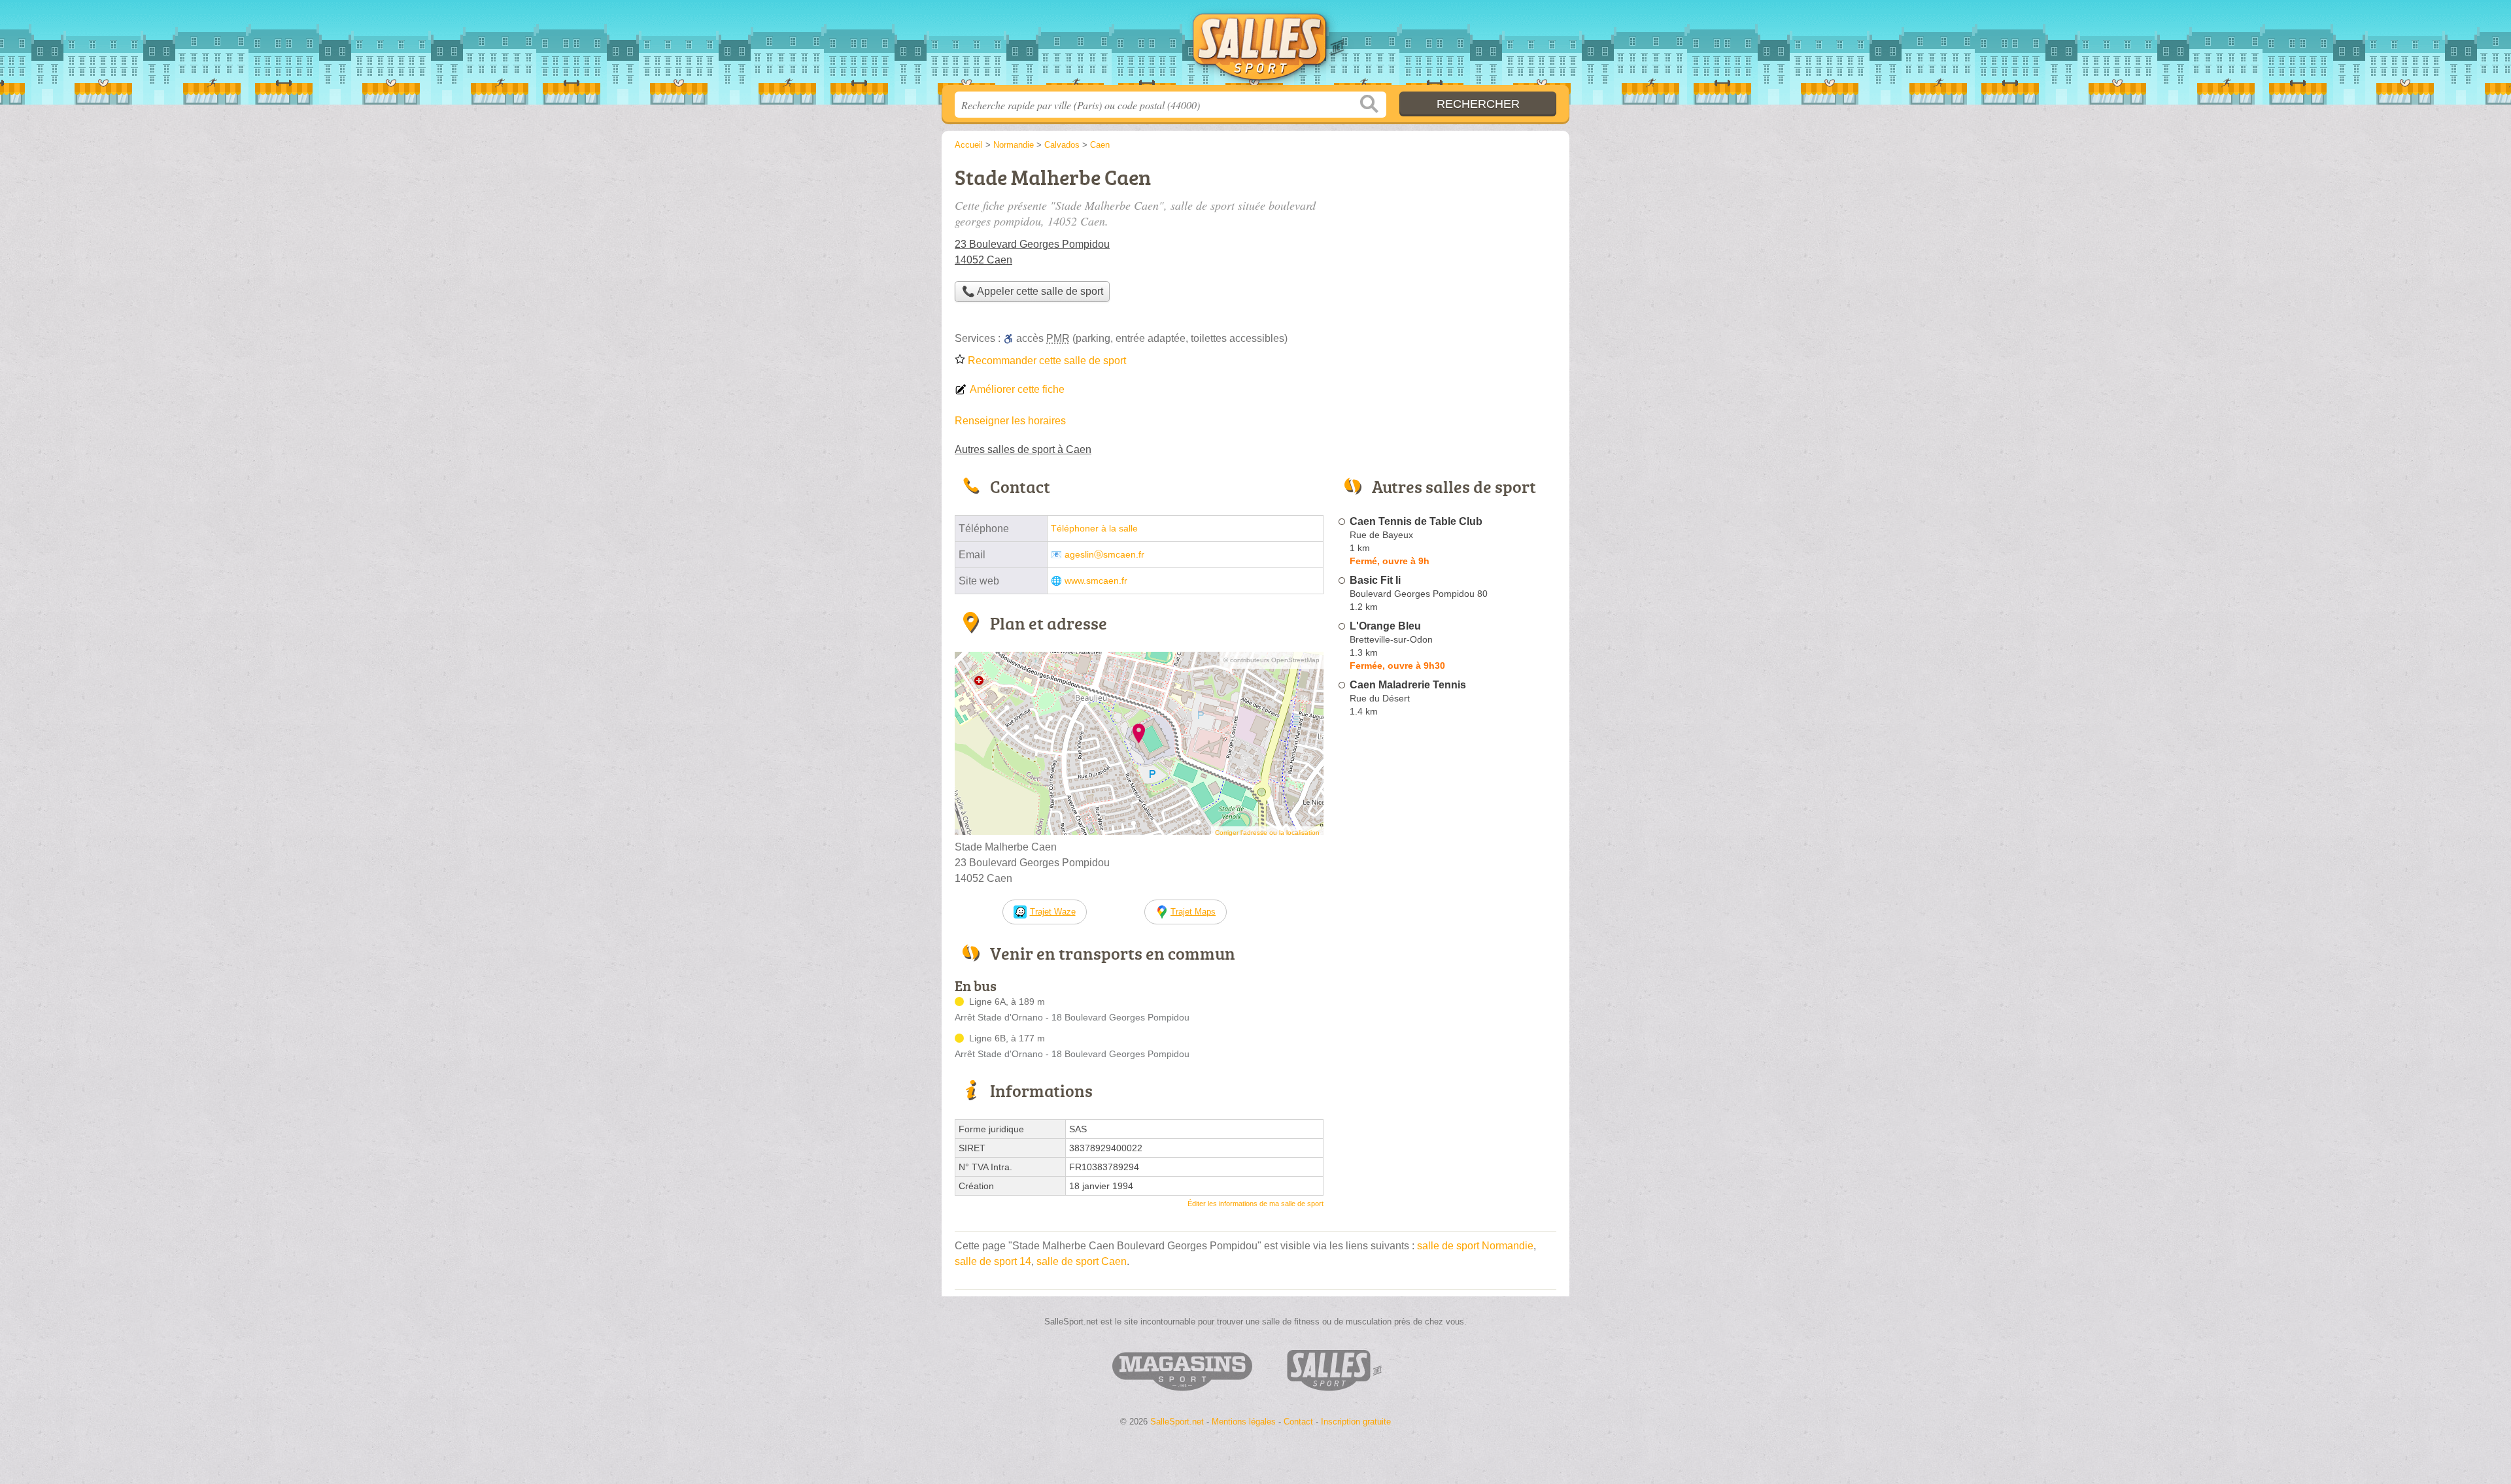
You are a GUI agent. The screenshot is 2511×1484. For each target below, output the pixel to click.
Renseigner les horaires (1010, 421)
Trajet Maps (1193, 912)
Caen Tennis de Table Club (1416, 521)
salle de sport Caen (1082, 1261)
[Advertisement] (1446, 1026)
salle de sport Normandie (1475, 1246)
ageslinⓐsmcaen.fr (1104, 555)
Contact (1298, 1422)
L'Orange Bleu (1385, 626)
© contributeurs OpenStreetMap (1272, 660)
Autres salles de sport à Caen (1023, 449)
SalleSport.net (1255, 46)
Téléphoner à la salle (1094, 529)
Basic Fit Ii (1375, 580)
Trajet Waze (1053, 912)
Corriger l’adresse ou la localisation (1267, 833)
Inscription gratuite (1356, 1422)
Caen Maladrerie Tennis (1408, 685)
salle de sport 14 (993, 1261)
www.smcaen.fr (1096, 581)
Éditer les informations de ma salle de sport (1255, 1204)
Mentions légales (1244, 1422)
